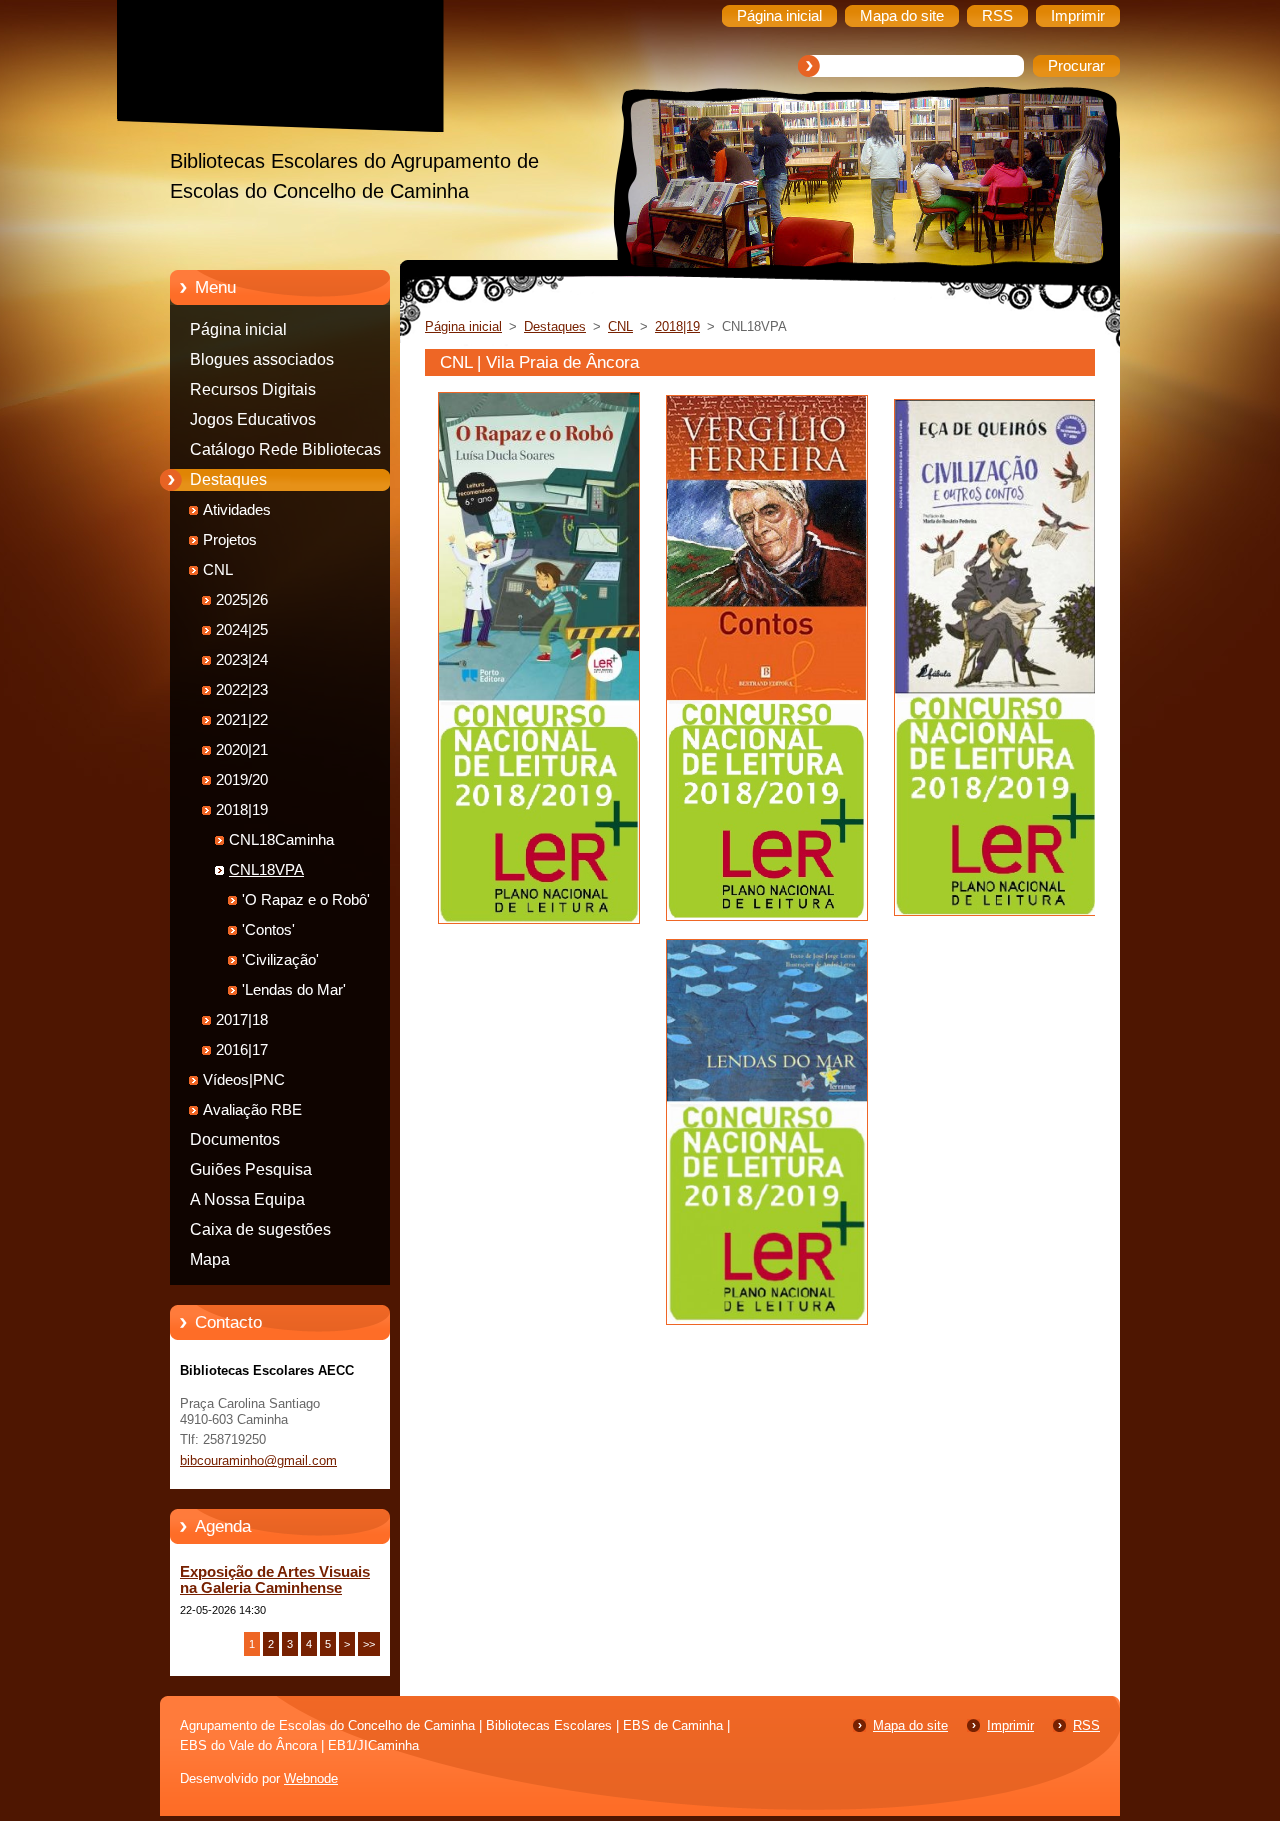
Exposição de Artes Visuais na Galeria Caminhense (275, 1580)
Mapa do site (910, 1725)
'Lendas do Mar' (294, 990)
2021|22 (242, 720)
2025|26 (242, 600)
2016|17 (242, 1050)
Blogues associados (262, 359)
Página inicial (238, 329)
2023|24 (242, 660)
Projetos (230, 540)
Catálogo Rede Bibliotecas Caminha (285, 453)
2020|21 (242, 750)
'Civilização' (280, 960)
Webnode (311, 1778)
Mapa (210, 1259)
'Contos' (268, 930)
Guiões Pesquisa (251, 1169)
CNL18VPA (266, 870)
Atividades (237, 510)
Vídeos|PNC (244, 1080)
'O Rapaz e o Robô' (306, 900)
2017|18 (242, 1020)
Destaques (228, 479)
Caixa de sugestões (260, 1229)
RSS (1086, 1725)
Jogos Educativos (253, 419)
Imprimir (1010, 1725)
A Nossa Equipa (247, 1199)
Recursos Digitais (253, 389)
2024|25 (242, 630)
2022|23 (242, 690)
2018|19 (242, 810)
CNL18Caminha (281, 840)
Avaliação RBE (252, 1110)
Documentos (235, 1139)
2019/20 (242, 780)
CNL (218, 570)
